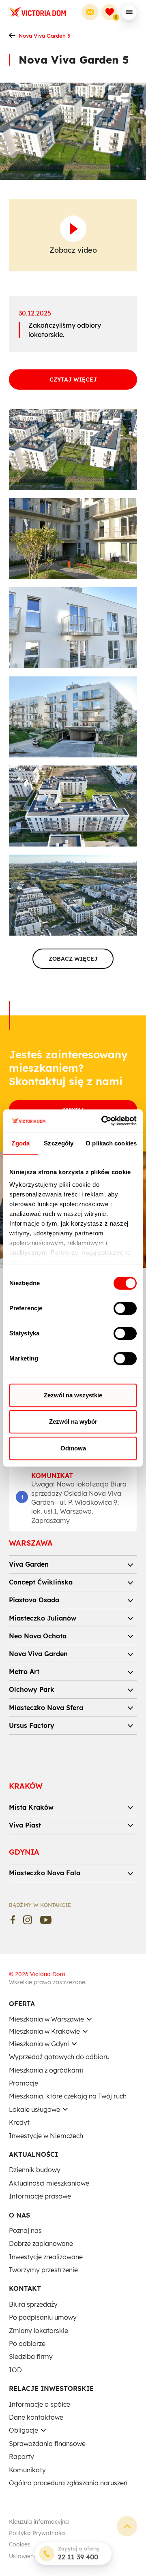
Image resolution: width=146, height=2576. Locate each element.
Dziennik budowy (35, 2170)
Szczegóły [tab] (59, 1143)
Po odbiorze (27, 2344)
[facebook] (13, 1920)
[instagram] (28, 1920)
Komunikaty (27, 2470)
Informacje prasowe (40, 2196)
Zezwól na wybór (73, 1421)
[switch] (125, 1308)
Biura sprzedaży (33, 2304)
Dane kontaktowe (36, 2417)
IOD (15, 2370)
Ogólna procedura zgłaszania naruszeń (68, 2483)
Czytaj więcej (73, 380)
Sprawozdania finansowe (47, 2444)
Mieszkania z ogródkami (46, 2070)
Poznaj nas (25, 2231)
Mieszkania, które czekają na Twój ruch (68, 2096)
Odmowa (73, 1448)
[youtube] (46, 1920)
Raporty (21, 2457)
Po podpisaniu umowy (43, 2317)
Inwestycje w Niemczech (46, 2136)
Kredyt (19, 2122)
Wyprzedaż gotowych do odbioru (59, 2057)
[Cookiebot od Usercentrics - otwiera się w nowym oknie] (103, 1121)
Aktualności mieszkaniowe (49, 2183)
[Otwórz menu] (129, 12)
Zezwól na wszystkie (73, 1395)
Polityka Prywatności (37, 2533)
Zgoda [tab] (20, 1143)
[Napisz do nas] (90, 12)
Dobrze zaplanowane (41, 2243)
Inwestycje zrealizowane (46, 2257)
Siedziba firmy (31, 2356)
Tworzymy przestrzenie (43, 2270)
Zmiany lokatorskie (39, 2331)
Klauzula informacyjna (39, 2522)
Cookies (20, 2544)
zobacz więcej (73, 959)
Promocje (24, 2083)
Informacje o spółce (40, 2404)
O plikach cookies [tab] (111, 1143)
